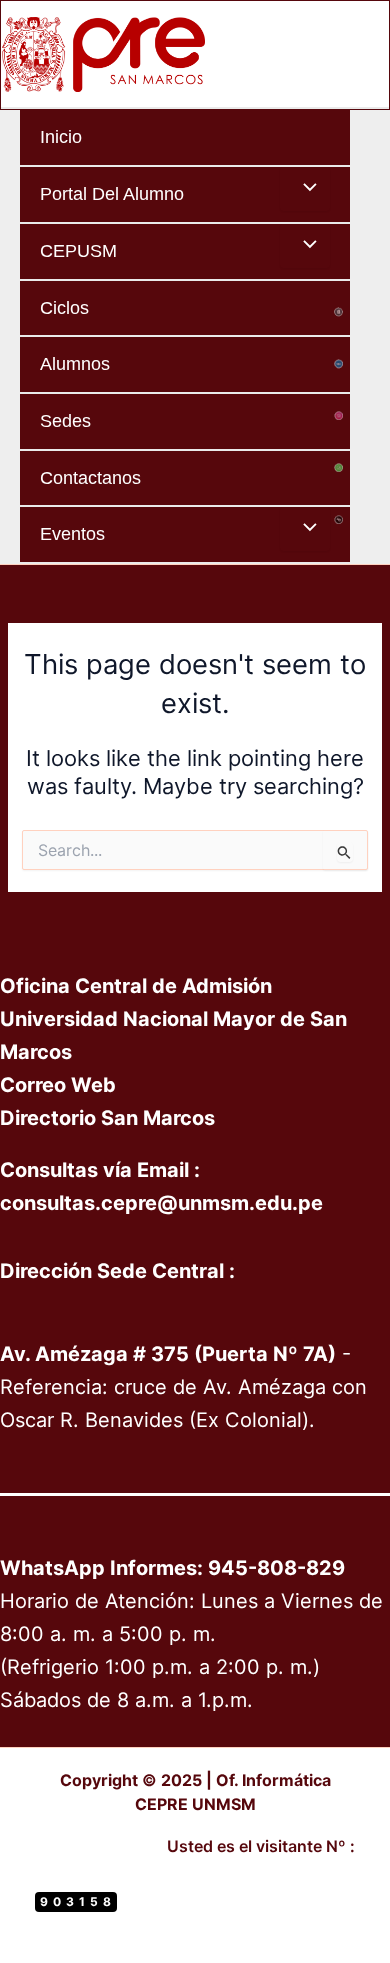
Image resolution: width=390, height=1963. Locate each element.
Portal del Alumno (112, 193)
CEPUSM (78, 250)
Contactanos (90, 477)
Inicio (61, 136)
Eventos (72, 533)
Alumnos (75, 363)
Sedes (65, 420)
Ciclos (64, 307)
